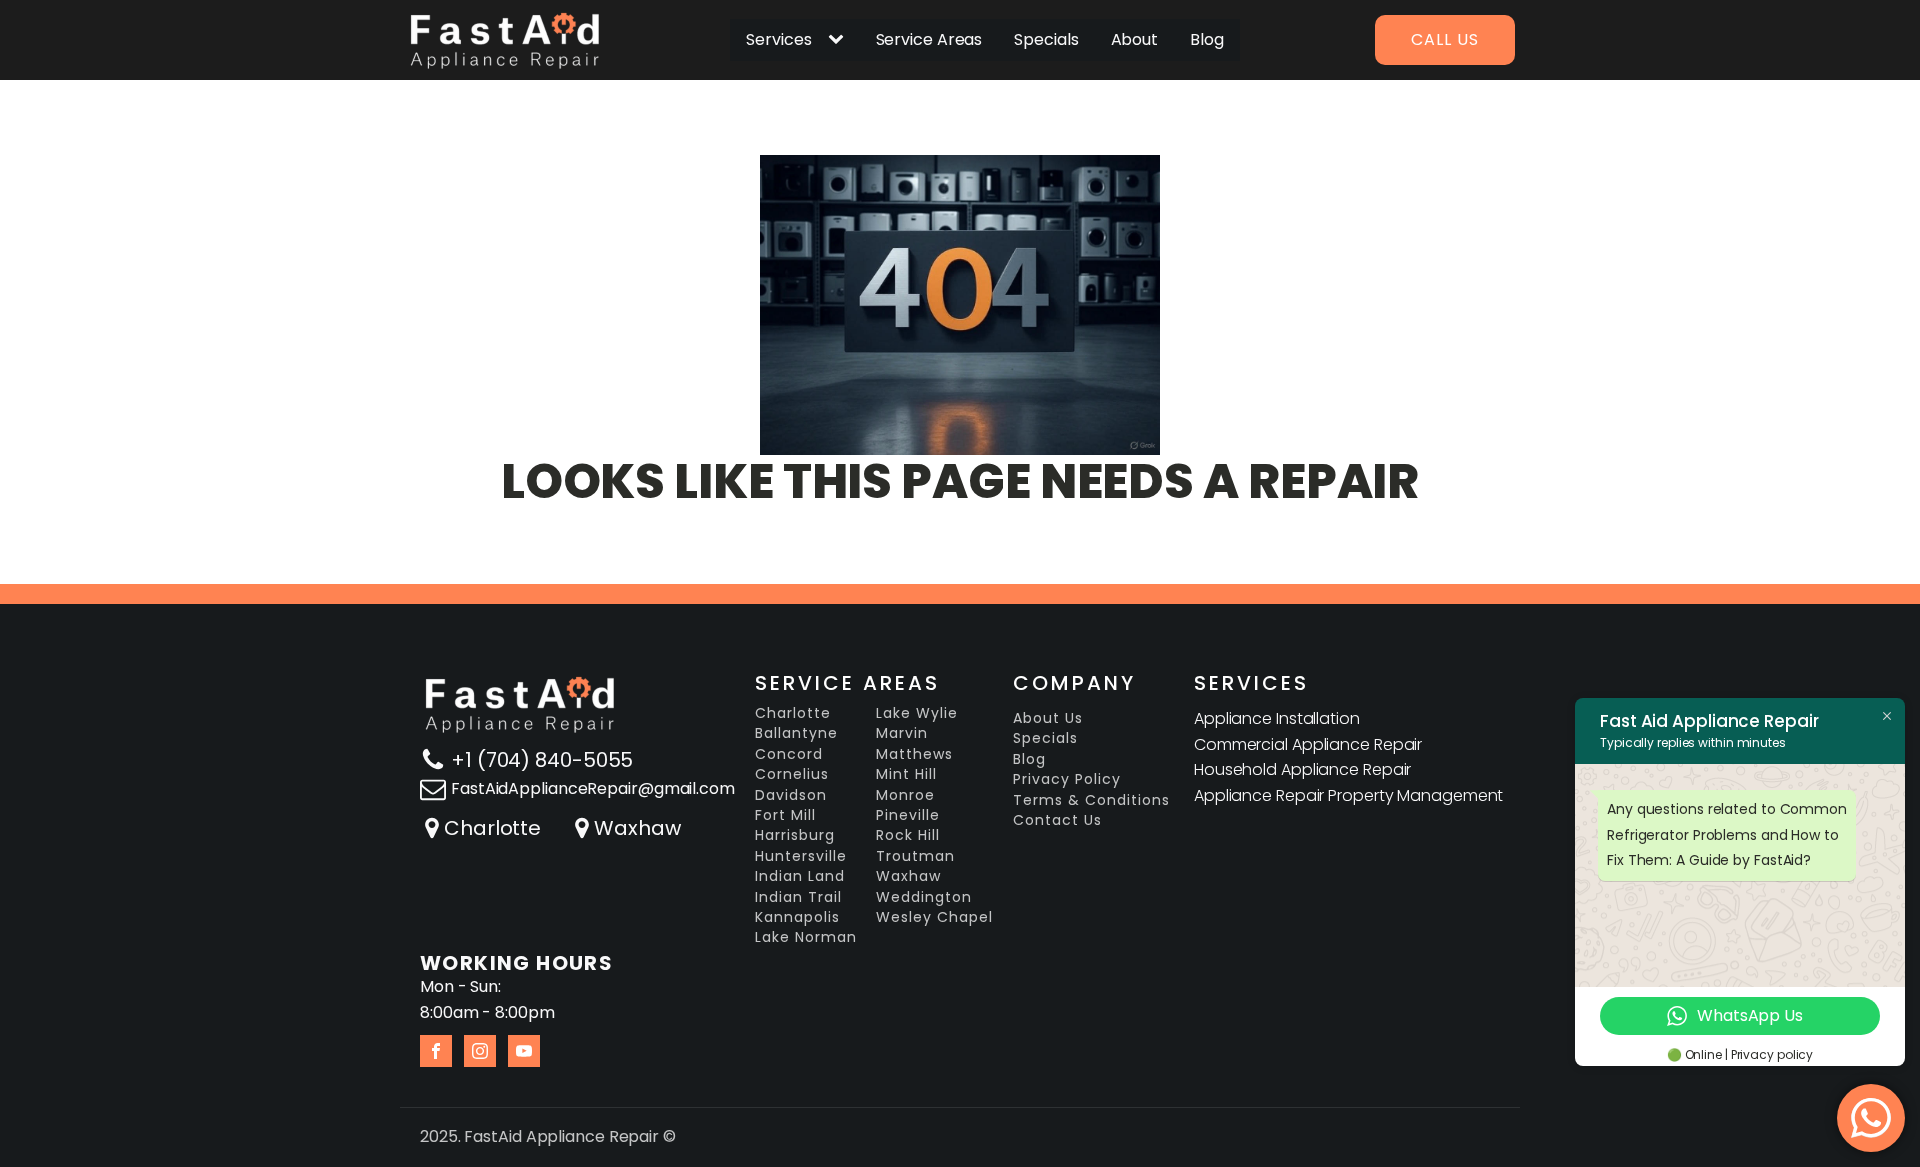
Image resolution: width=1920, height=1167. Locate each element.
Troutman (915, 856)
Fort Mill (785, 815)
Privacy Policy (1067, 779)
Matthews (914, 754)
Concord (789, 754)
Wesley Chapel (934, 917)
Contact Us (1057, 820)
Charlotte (492, 828)
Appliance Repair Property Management (1348, 795)
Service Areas (929, 39)
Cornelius (792, 774)
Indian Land (800, 876)
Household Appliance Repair (1302, 769)
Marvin (902, 733)
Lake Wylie (917, 713)
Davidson (791, 795)
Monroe (905, 795)
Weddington (924, 897)
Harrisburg (795, 835)
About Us (1048, 718)
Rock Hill (908, 835)
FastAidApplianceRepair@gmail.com (593, 788)
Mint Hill (906, 774)
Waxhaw (637, 828)
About (1135, 39)
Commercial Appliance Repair (1308, 744)
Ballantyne (796, 733)
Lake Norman (806, 937)
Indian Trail (798, 897)
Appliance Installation (1277, 718)
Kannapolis (797, 917)
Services (778, 39)
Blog (1207, 39)
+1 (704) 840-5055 (542, 760)
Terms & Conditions (1091, 800)
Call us (1445, 39)
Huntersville (801, 856)
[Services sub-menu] (840, 40)
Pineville (908, 815)
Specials (1046, 39)
